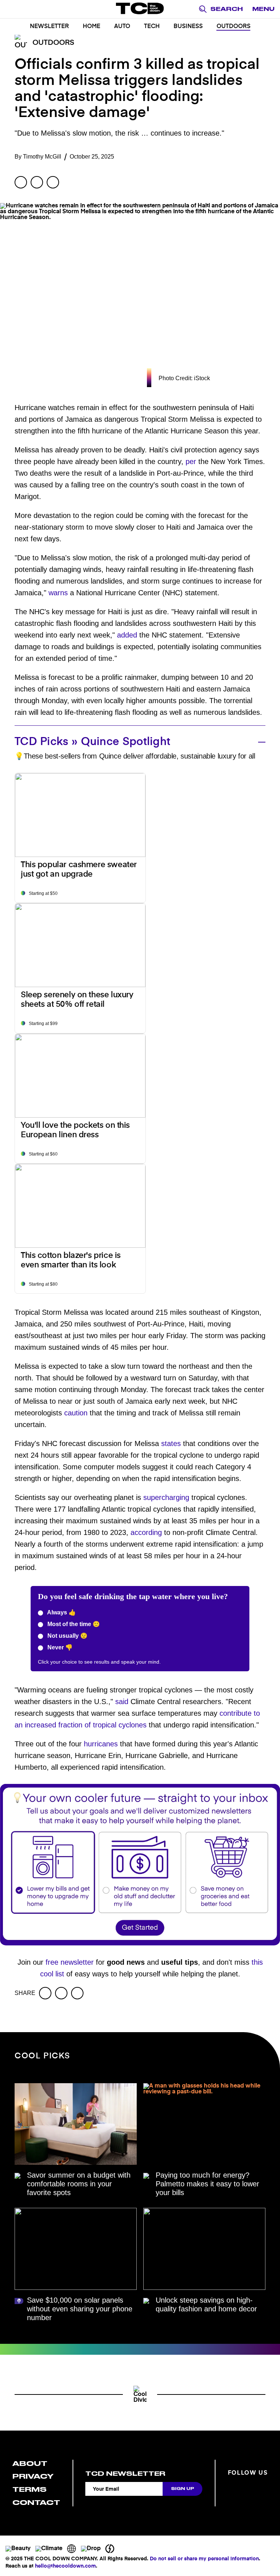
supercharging (166, 1497)
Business (188, 27)
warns (58, 593)
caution (76, 1413)
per (191, 461)
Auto (122, 27)
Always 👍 (61, 1612)
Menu (263, 9)
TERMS (30, 2489)
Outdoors (234, 27)
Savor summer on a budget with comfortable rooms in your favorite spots (79, 2184)
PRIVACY (33, 2476)
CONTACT (36, 2503)
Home (92, 27)
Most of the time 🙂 (73, 1624)
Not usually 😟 (67, 1636)
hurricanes (101, 1744)
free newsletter (70, 1962)
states (171, 1443)
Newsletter (49, 27)
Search (227, 9)
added (127, 635)
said (122, 1702)
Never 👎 (59, 1647)
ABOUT (30, 2464)
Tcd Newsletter (125, 2474)
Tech (152, 27)
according (146, 1532)
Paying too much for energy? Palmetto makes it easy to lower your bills (207, 2184)
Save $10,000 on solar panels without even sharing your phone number (80, 2309)
